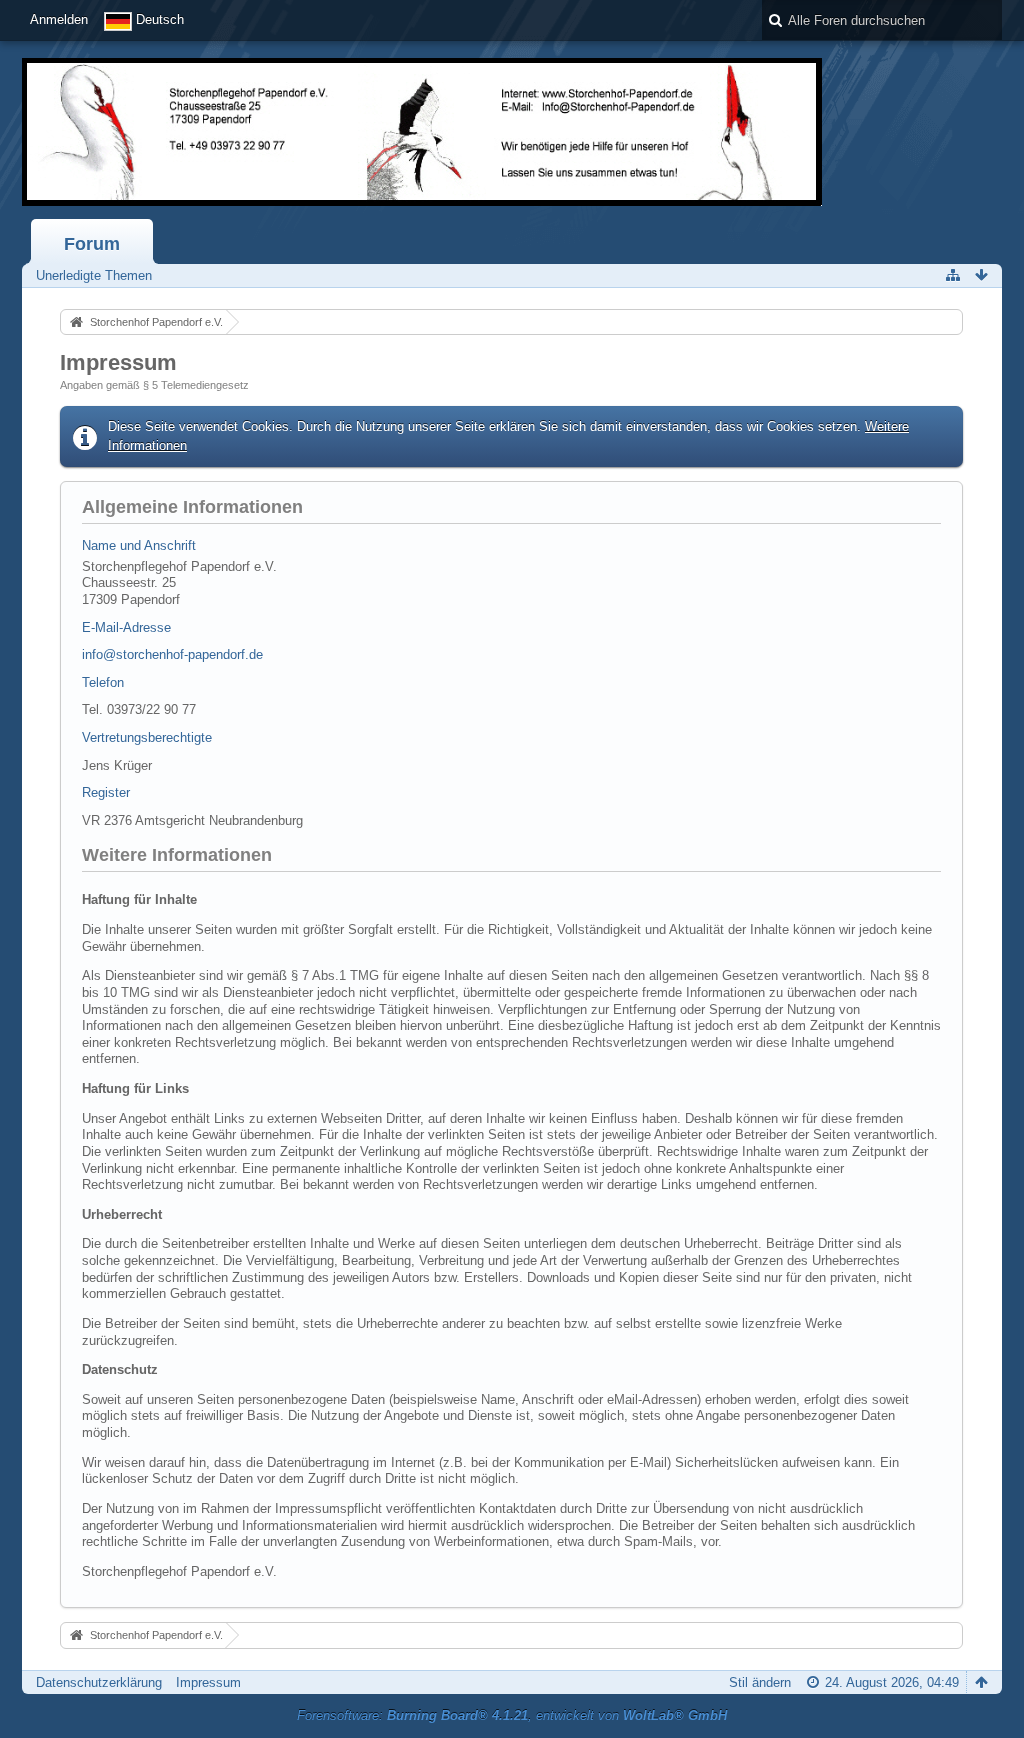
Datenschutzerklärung (99, 1682)
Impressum (208, 1682)
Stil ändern (760, 1682)
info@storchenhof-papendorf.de (172, 654)
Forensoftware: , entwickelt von (512, 1715)
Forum (92, 244)
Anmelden (59, 19)
